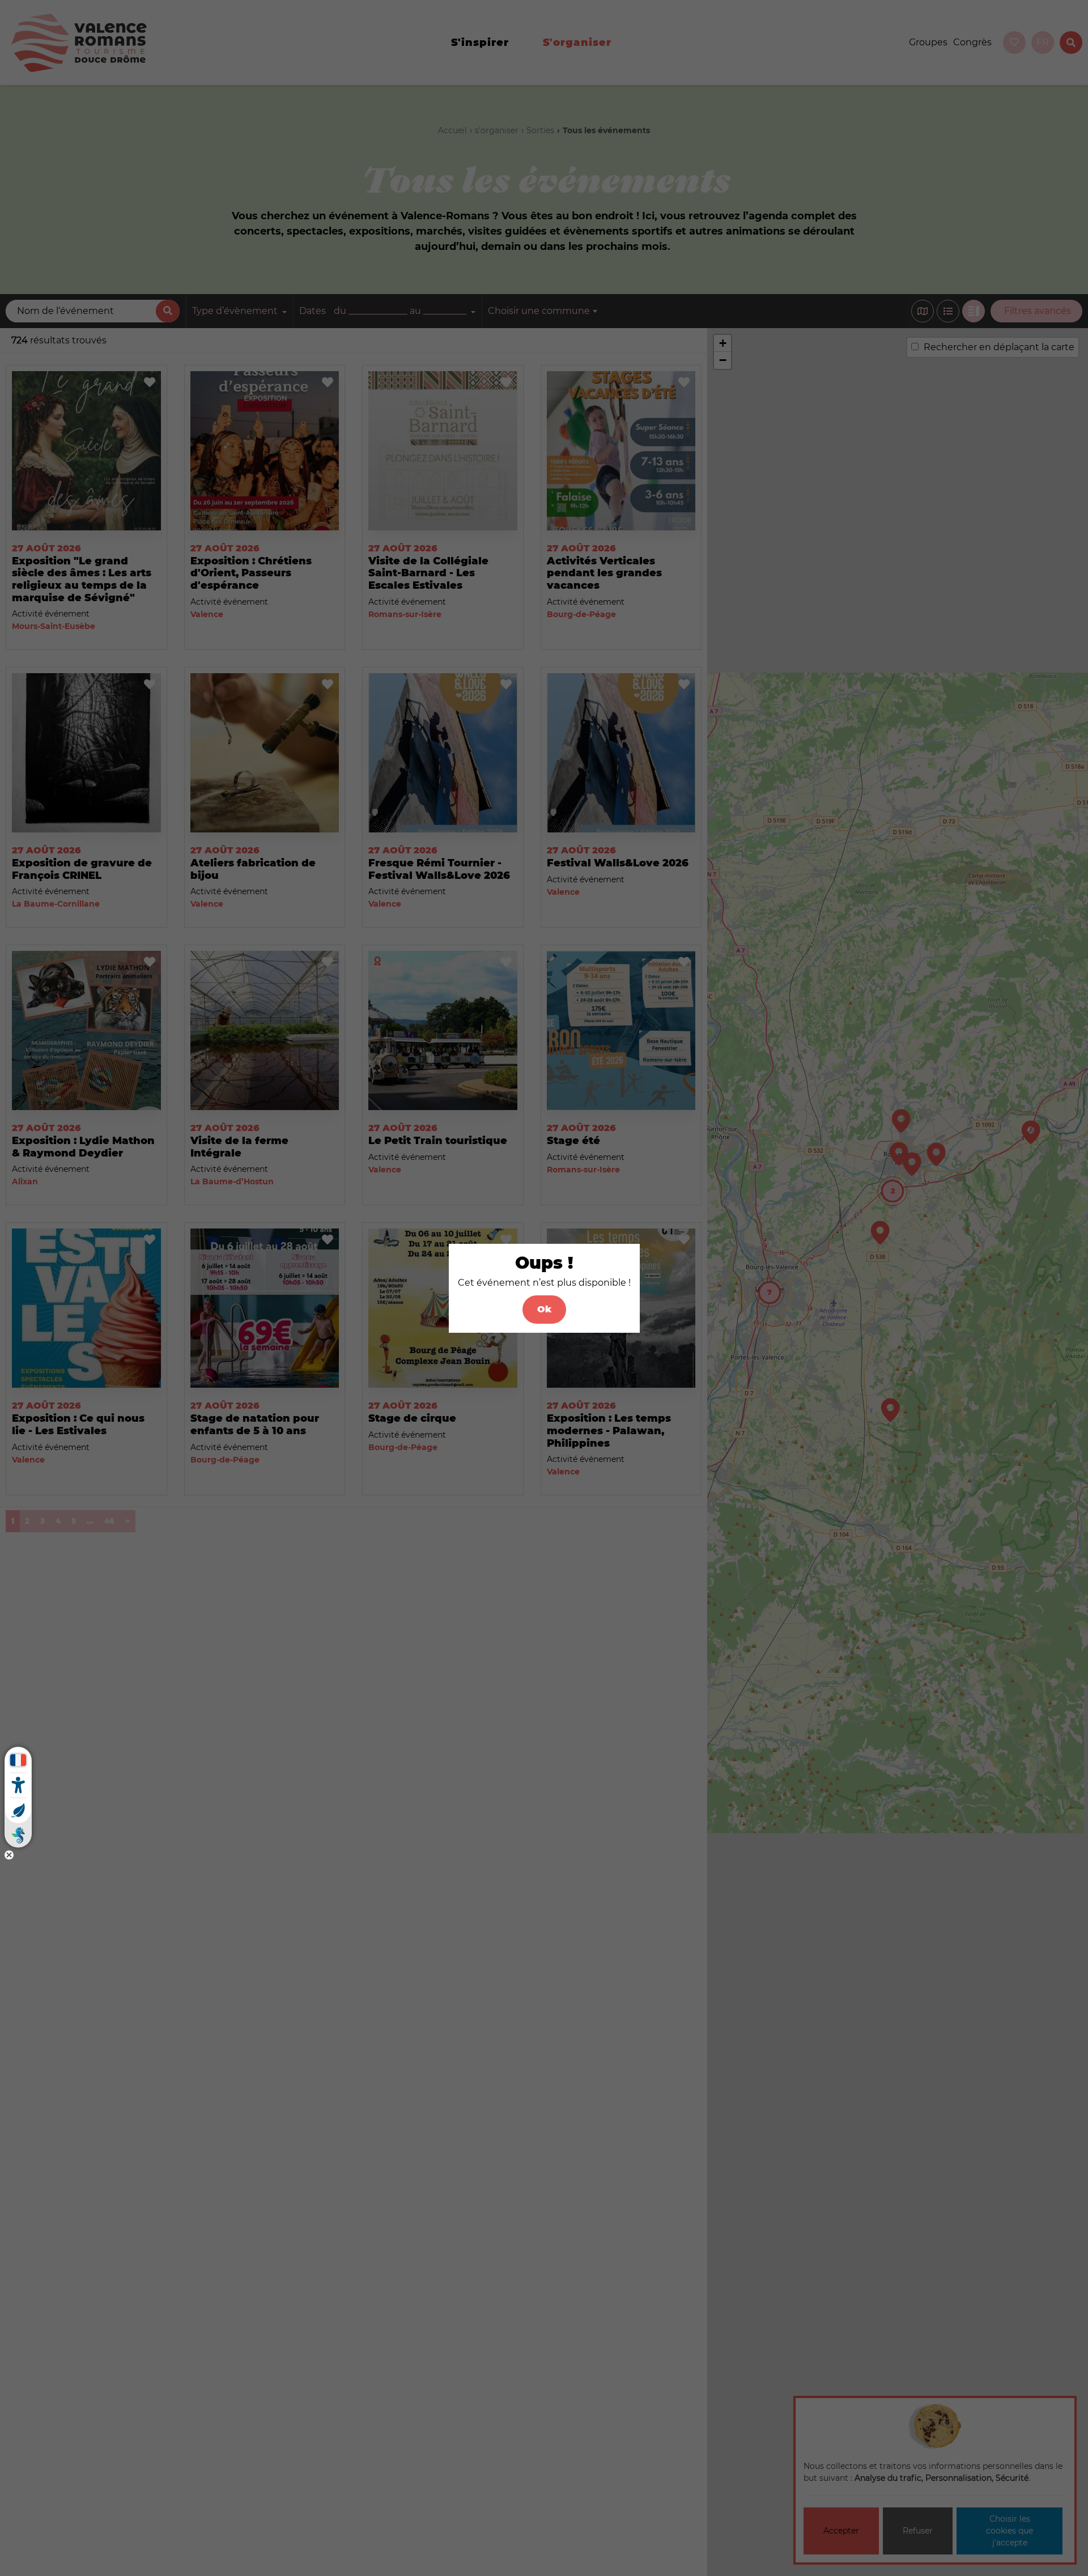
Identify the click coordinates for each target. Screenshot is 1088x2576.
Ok (544, 1309)
